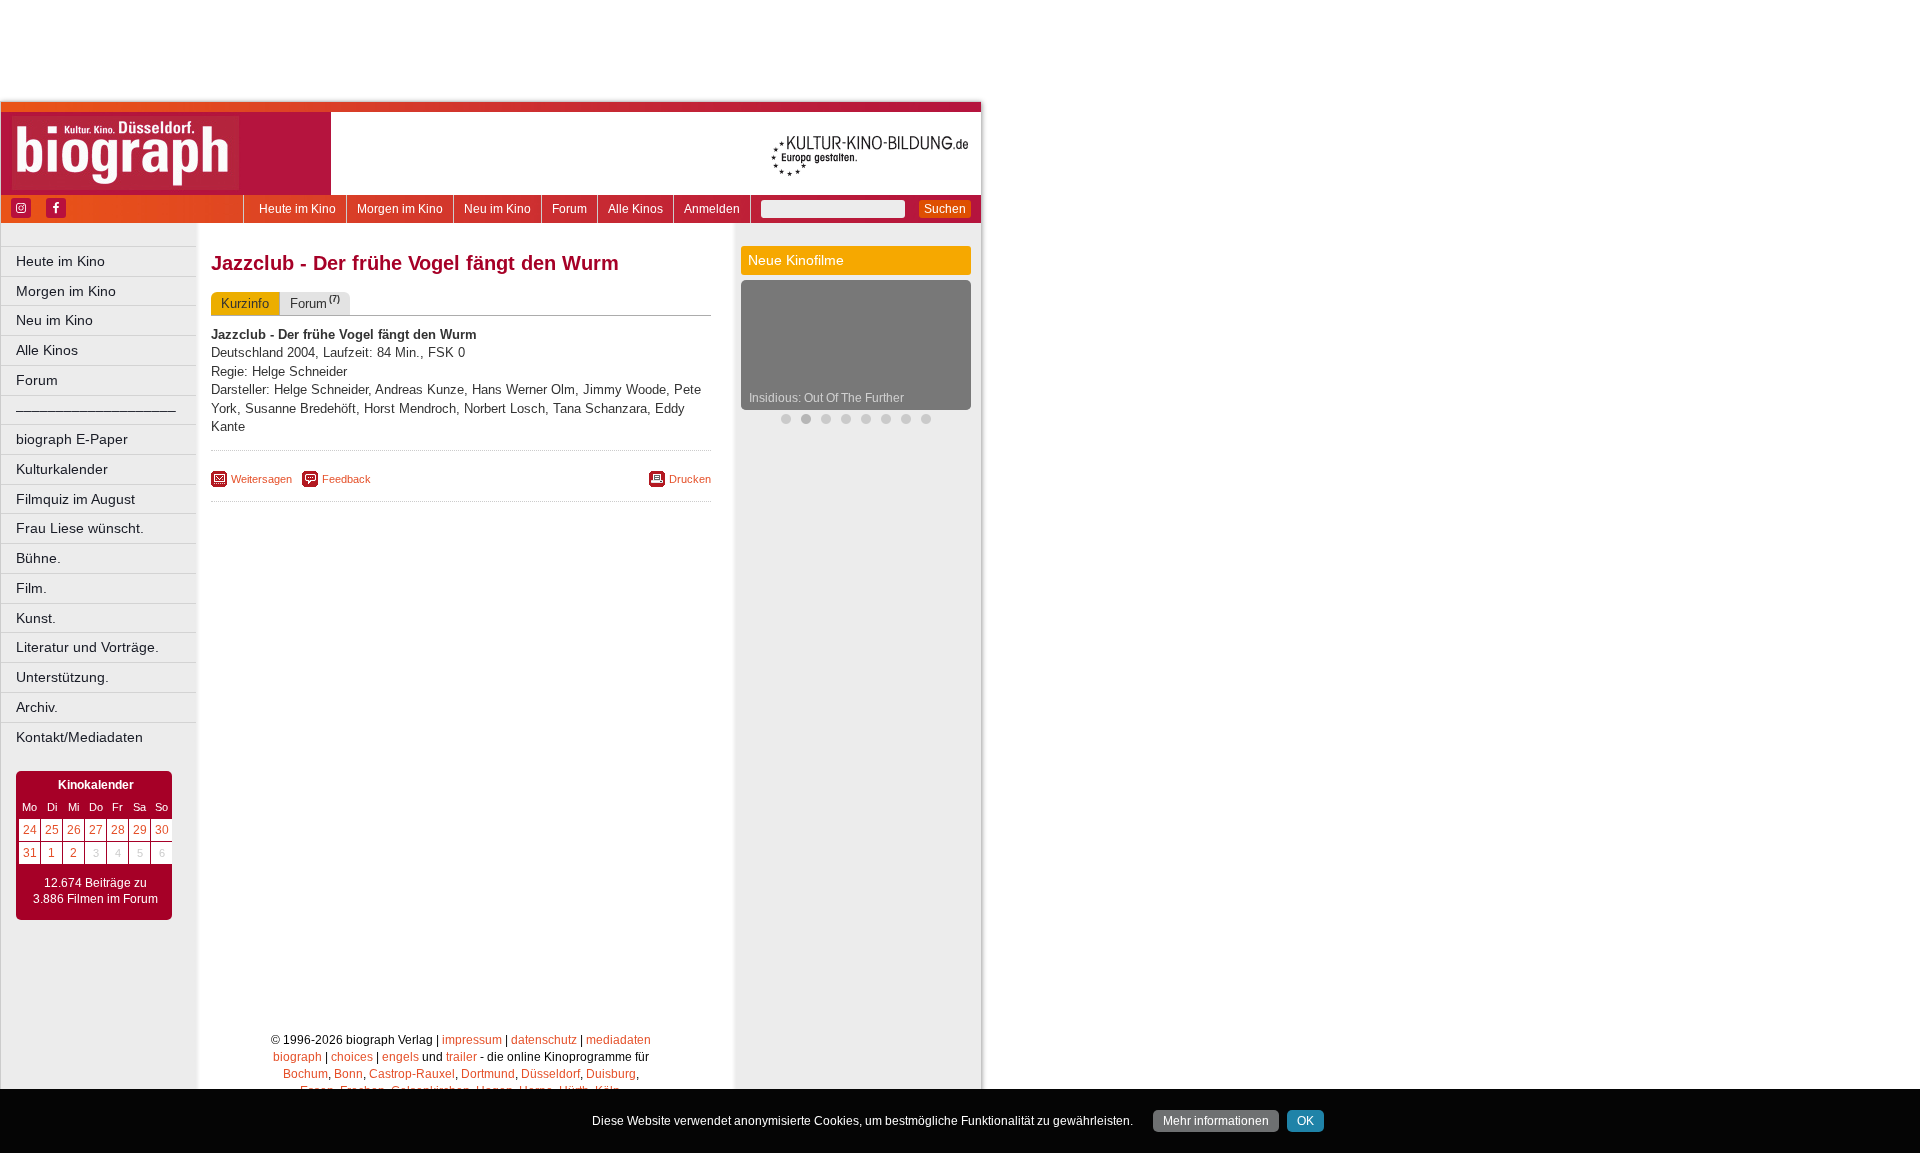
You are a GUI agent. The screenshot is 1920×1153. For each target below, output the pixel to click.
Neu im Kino (497, 209)
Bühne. (38, 558)
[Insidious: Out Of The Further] (806, 421)
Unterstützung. (62, 677)
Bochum (305, 1074)
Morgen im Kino (400, 209)
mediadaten (618, 1040)
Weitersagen (261, 479)
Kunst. (36, 618)
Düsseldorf (550, 1074)
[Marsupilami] (786, 421)
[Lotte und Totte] (866, 421)
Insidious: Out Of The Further (826, 398)
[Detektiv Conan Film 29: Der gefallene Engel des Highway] (826, 421)
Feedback (346, 479)
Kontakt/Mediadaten (79, 737)
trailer (461, 1057)
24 (30, 830)
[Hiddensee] (926, 421)
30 (162, 830)
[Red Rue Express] (906, 421)
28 (118, 830)
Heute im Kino (297, 209)
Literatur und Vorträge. (87, 647)
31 (30, 853)
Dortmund (488, 1074)
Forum (569, 209)
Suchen (945, 209)
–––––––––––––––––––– (96, 410)
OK (1305, 1121)
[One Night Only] (886, 421)
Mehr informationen (1216, 1121)
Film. (31, 588)
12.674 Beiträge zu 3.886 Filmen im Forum (95, 891)
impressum (472, 1040)
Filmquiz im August (75, 499)
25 (52, 830)
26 (74, 830)
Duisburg (611, 1074)
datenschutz (544, 1040)
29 (140, 830)
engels (400, 1057)
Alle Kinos (635, 209)
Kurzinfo (245, 303)
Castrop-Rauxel (412, 1074)
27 (96, 830)
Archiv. (37, 707)
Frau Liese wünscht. (80, 528)
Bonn (348, 1074)
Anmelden (712, 209)
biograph (297, 1057)
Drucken (690, 479)
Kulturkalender (62, 469)
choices (352, 1057)
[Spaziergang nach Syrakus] (846, 421)
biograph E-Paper (72, 439)
